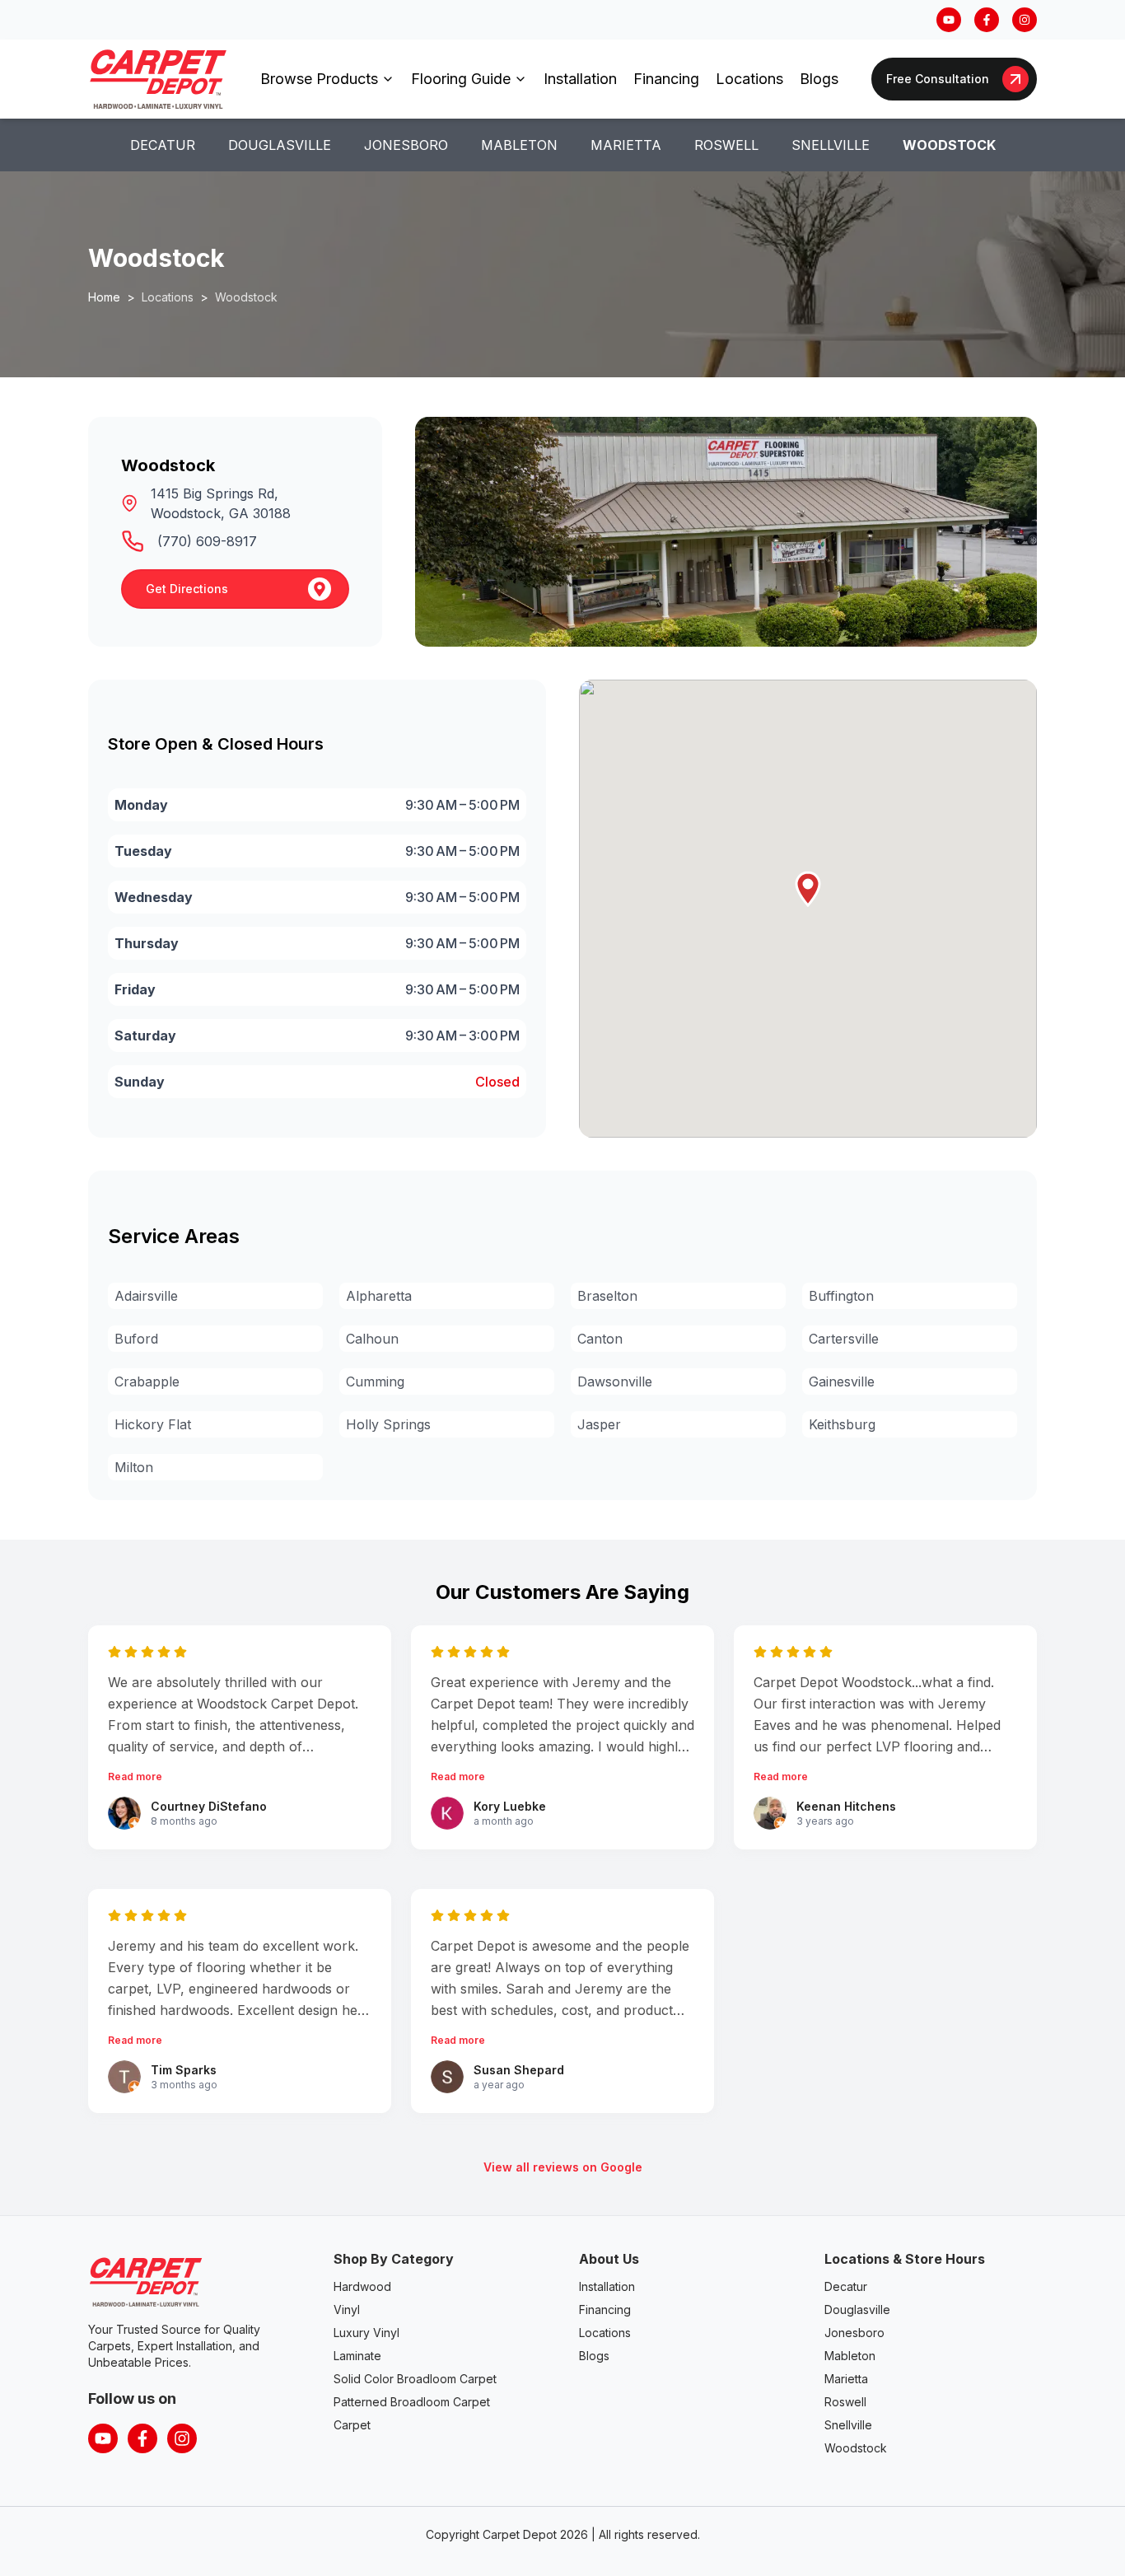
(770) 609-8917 (207, 541)
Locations (749, 79)
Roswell (726, 145)
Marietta (626, 145)
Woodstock (949, 145)
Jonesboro (406, 145)
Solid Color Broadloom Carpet (415, 2379)
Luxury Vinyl (366, 2333)
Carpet (352, 2425)
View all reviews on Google (563, 2167)
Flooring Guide (461, 79)
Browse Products (319, 79)
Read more (135, 1777)
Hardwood (362, 2286)
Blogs (819, 79)
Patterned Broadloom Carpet (412, 2402)
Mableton (519, 145)
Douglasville (280, 145)
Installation (580, 79)
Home (104, 297)
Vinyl (347, 2310)
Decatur (163, 145)
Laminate (357, 2356)
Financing (666, 79)
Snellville (831, 145)
